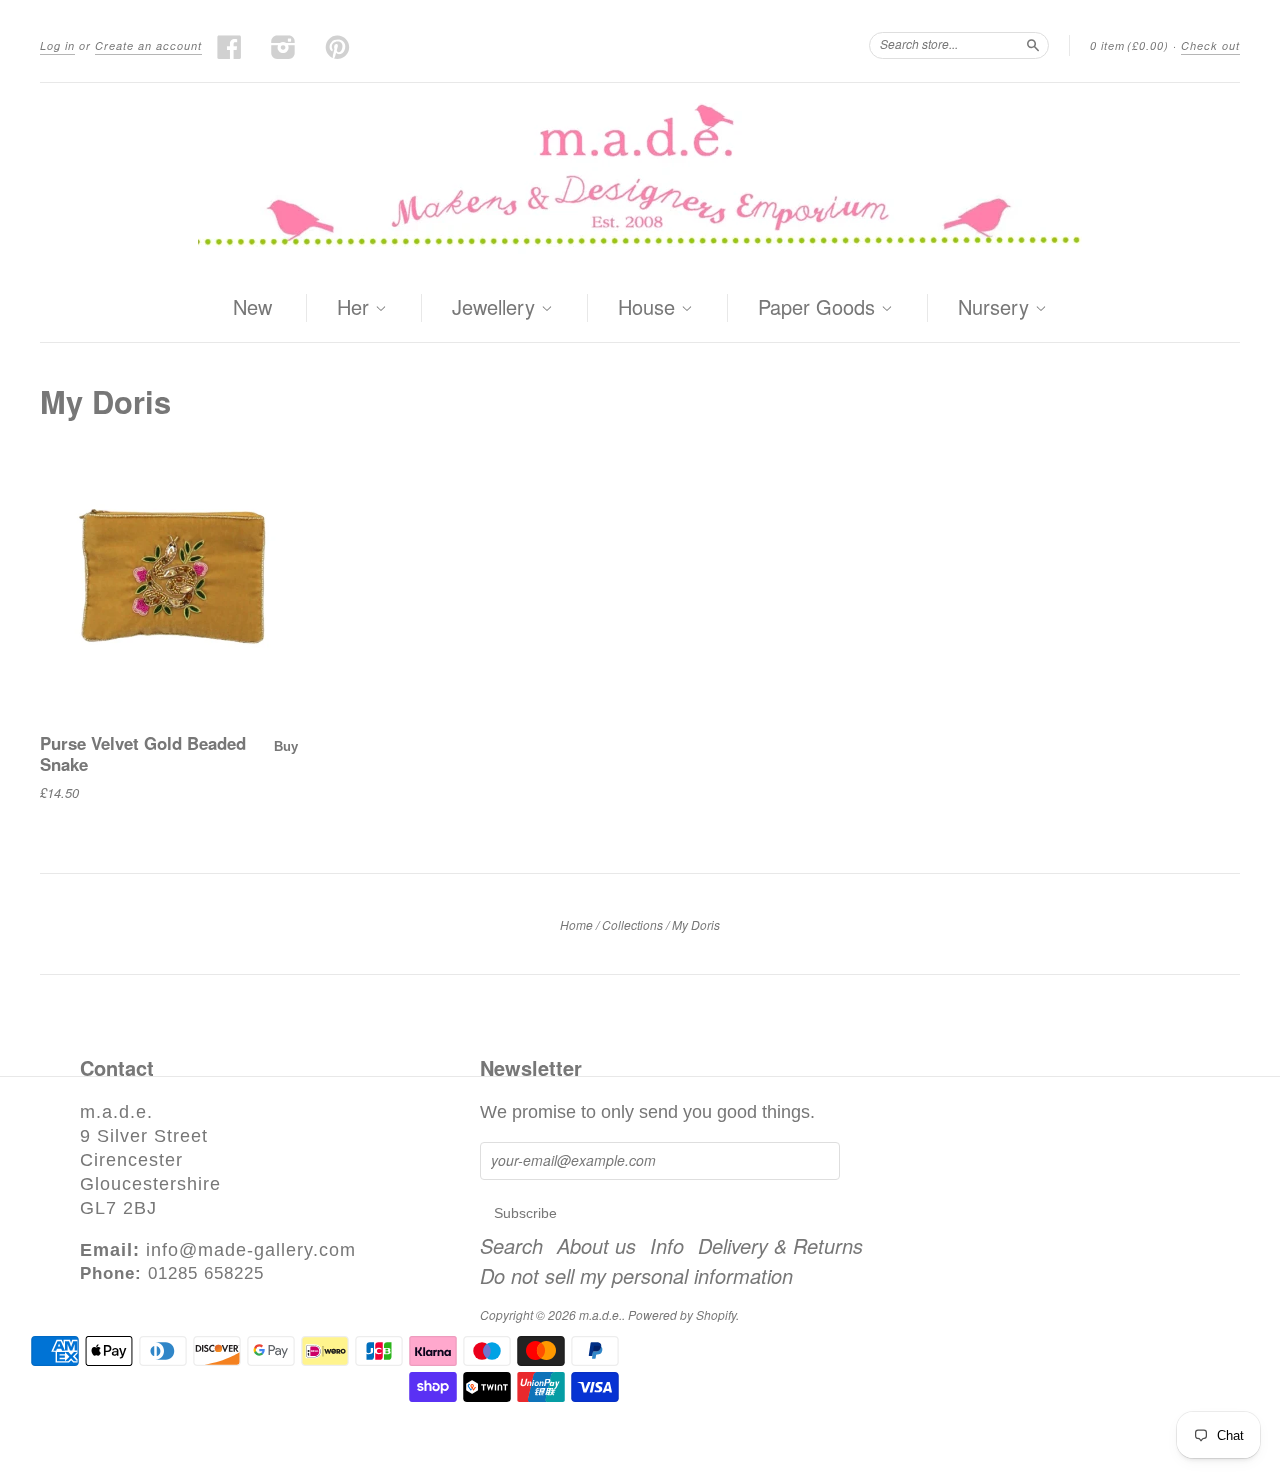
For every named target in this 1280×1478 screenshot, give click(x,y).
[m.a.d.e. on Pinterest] (338, 47)
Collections (632, 924)
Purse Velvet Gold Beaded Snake (143, 753)
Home (576, 924)
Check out (1210, 45)
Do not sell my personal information (636, 1276)
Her (356, 308)
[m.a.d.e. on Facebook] (230, 47)
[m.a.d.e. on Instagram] (284, 47)
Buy (286, 746)
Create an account (148, 45)
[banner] (640, 178)
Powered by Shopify (682, 1314)
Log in (57, 45)
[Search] (1033, 45)
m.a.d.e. (600, 1314)
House (649, 308)
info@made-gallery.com (251, 1250)
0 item (1129, 45)
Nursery (996, 308)
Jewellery (496, 308)
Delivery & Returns (780, 1246)
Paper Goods (819, 308)
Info (667, 1246)
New (252, 306)
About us (596, 1246)
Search (511, 1246)
